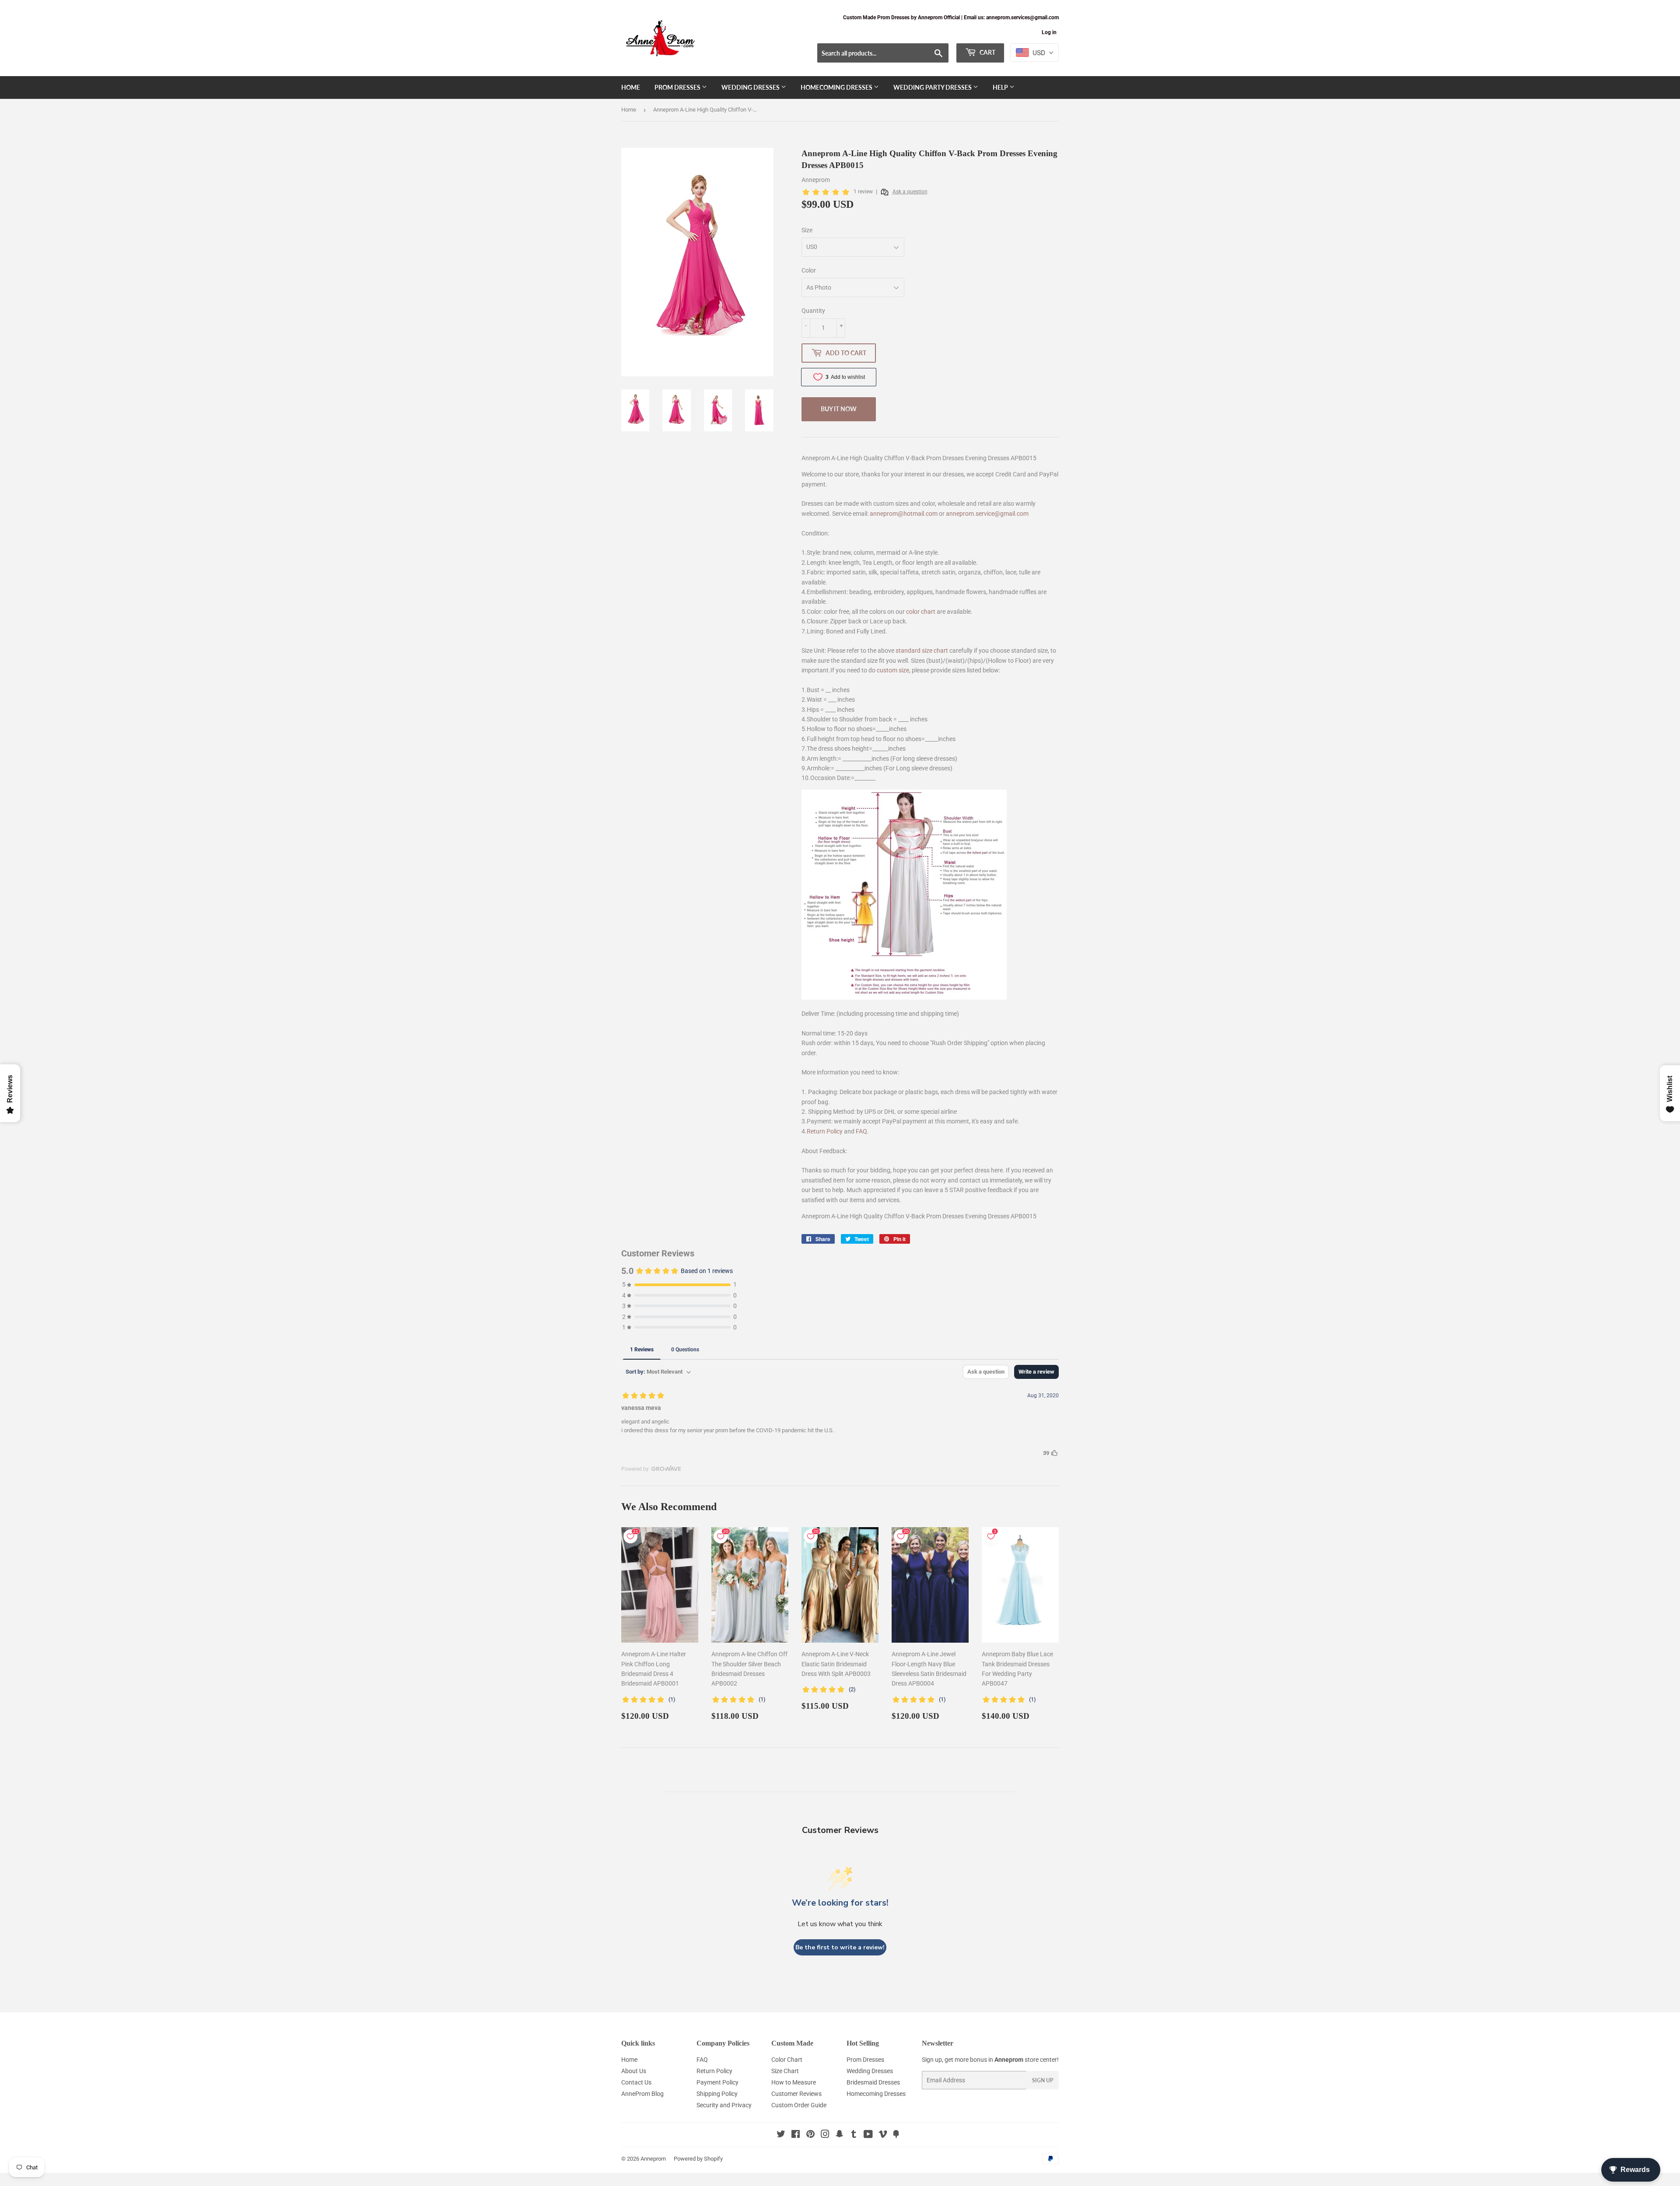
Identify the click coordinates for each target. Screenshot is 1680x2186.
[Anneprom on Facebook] (796, 2135)
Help (1001, 87)
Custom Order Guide (799, 2105)
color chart (921, 612)
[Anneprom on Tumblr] (854, 2135)
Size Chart (785, 2071)
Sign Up (1043, 2080)
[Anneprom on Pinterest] (810, 2135)
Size (807, 230)
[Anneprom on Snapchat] (840, 2135)
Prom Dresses (678, 87)
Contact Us (636, 2082)
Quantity (813, 311)
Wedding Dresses (751, 87)
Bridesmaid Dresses (873, 2082)
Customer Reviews (796, 2094)
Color (809, 270)
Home (631, 87)
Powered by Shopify (698, 2159)
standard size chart (922, 651)
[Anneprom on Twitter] (781, 2135)
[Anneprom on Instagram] (825, 2135)
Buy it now (839, 409)
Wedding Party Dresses (933, 87)
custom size (893, 670)
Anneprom (653, 2159)
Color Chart (787, 2060)
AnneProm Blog (642, 2094)
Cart (987, 52)
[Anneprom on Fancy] (896, 2135)
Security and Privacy (724, 2105)
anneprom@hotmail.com (904, 514)
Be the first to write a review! (840, 1947)
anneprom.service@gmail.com (987, 514)
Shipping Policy (717, 2094)
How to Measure (794, 2082)
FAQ (861, 1131)
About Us (634, 2071)
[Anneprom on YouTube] (868, 2135)
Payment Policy (717, 2082)
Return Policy (825, 1131)
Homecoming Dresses (837, 87)
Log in (1049, 32)
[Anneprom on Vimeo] (883, 2135)
